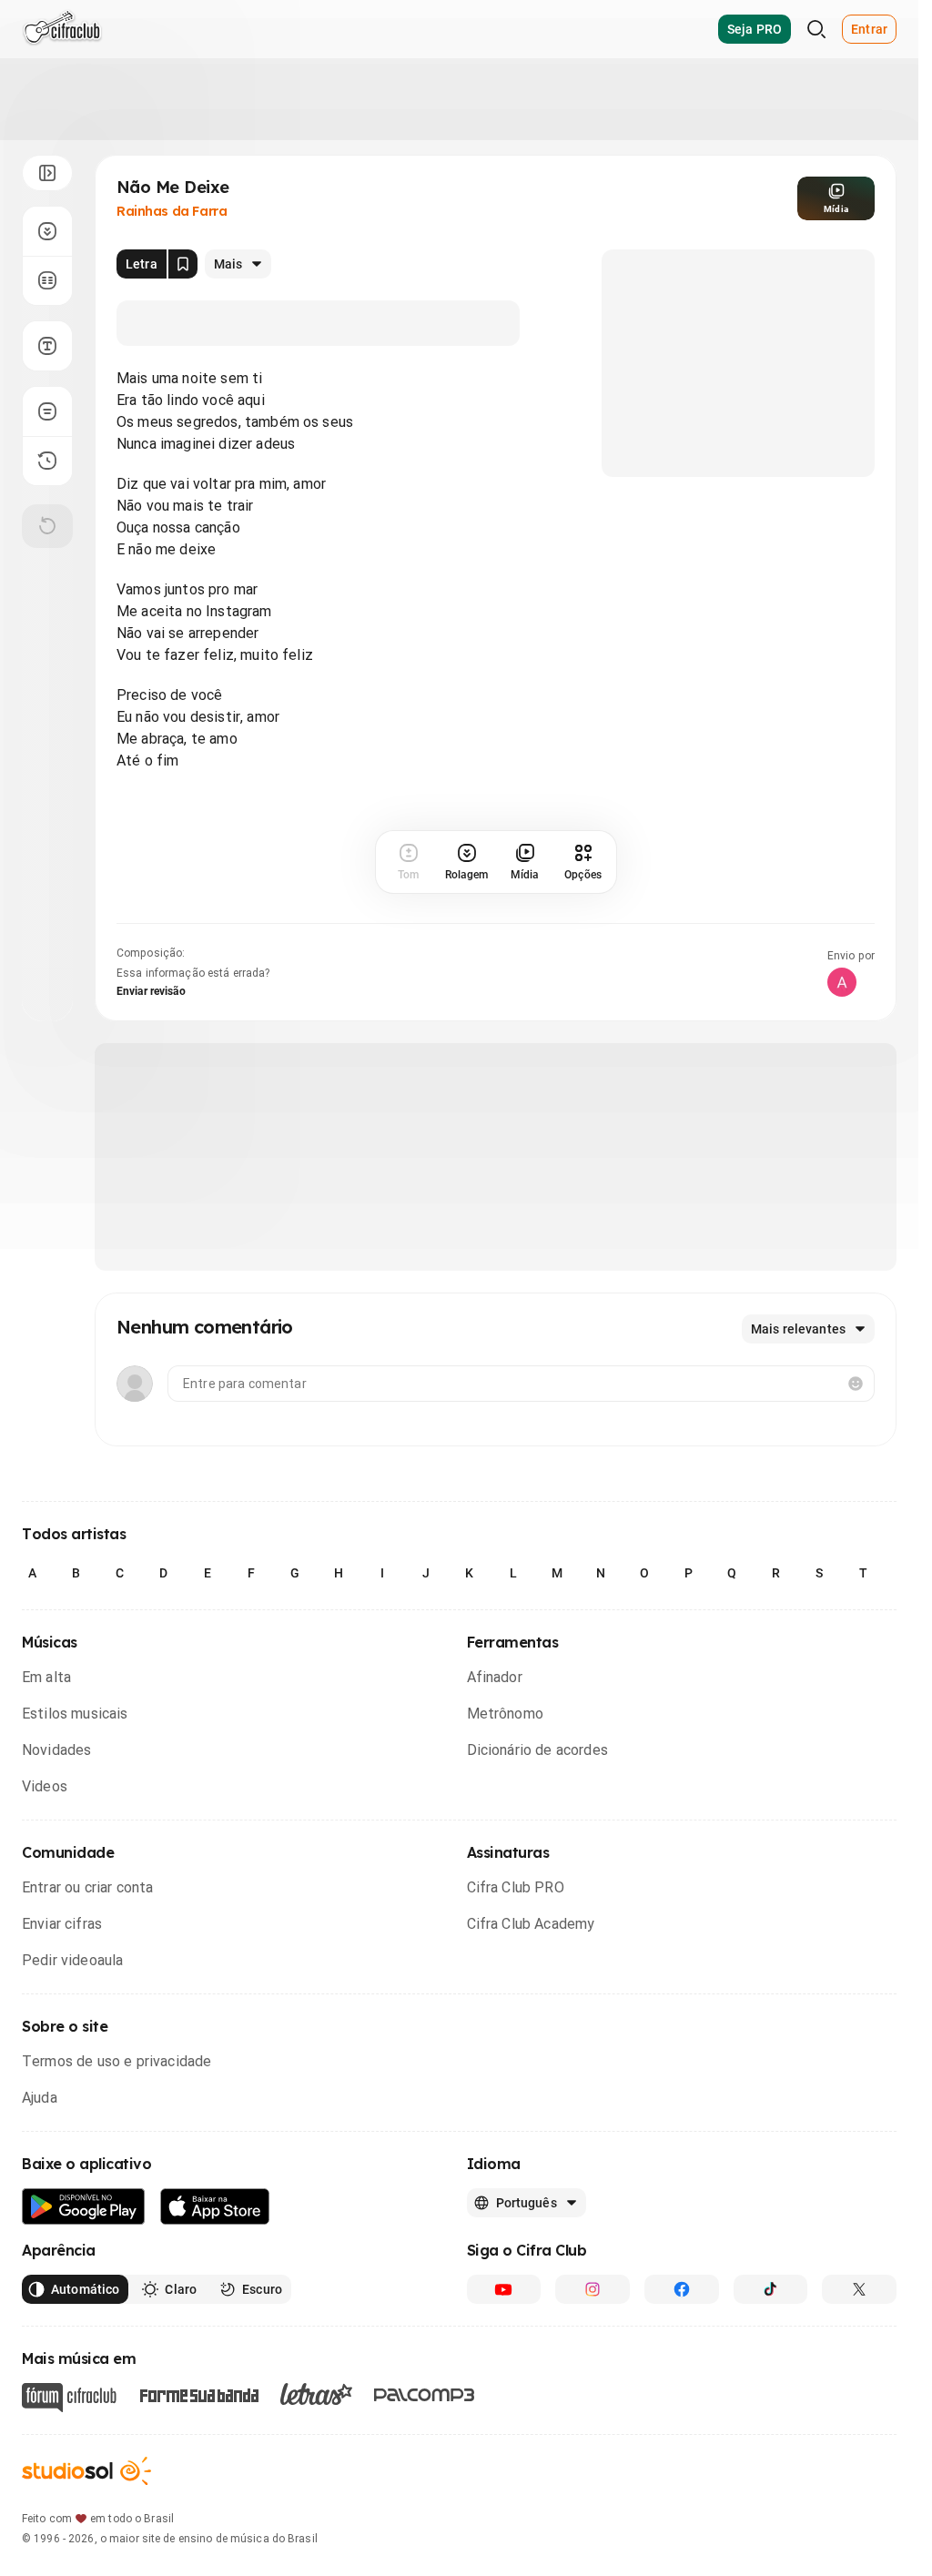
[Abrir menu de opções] (47, 173)
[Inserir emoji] (856, 1384)
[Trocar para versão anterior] (47, 461)
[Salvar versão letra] (183, 264)
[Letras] (316, 2394)
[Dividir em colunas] (47, 280)
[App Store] (215, 2207)
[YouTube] (504, 2289)
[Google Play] (84, 2207)
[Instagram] (593, 2289)
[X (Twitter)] (859, 2289)
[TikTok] (771, 2289)
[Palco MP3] (425, 2395)
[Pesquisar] (816, 29)
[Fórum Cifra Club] (69, 2398)
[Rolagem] (47, 231)
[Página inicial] (62, 29)
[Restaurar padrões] (47, 526)
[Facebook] (682, 2289)
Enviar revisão (151, 991)
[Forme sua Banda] (198, 2394)
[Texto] (47, 346)
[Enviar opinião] (47, 411)
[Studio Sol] (86, 2471)
